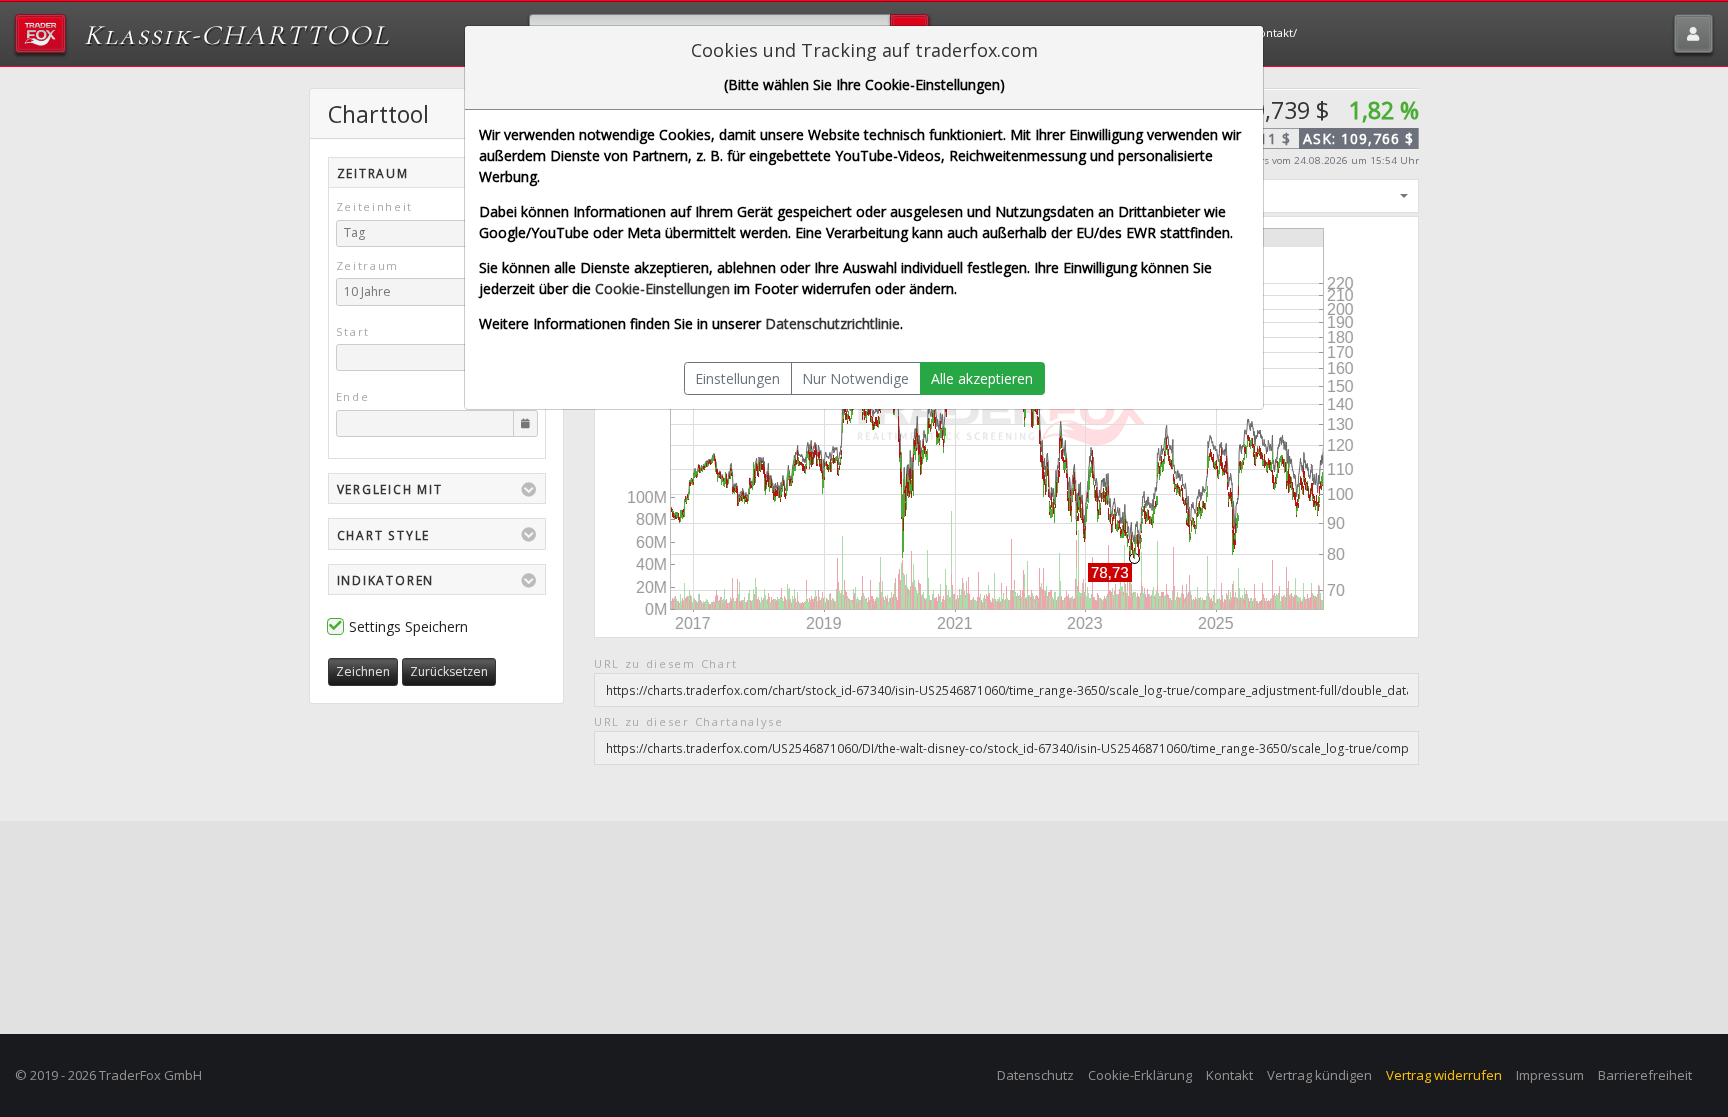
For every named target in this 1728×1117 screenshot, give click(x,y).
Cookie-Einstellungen (662, 288)
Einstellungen (737, 378)
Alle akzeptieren (982, 378)
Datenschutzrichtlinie (832, 323)
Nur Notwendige (855, 378)
